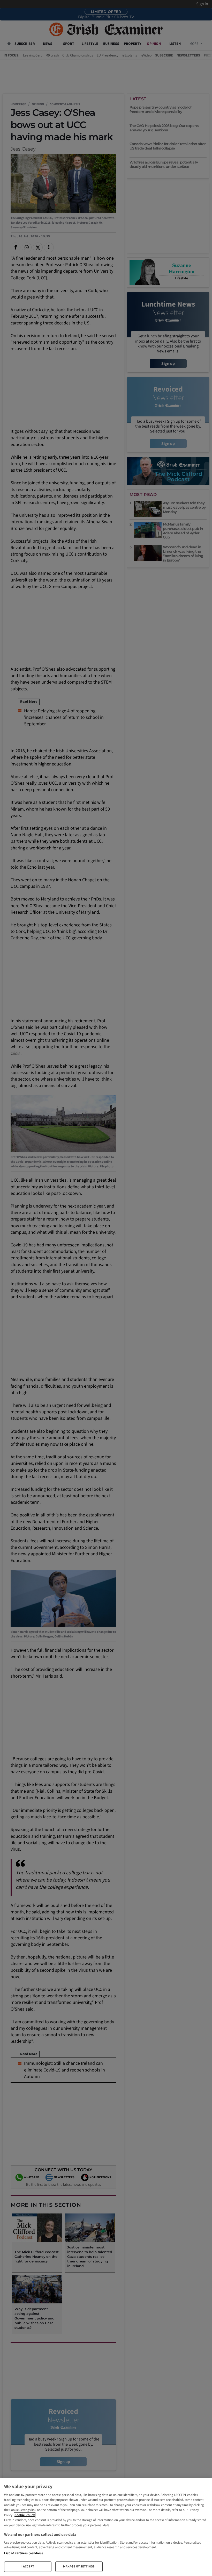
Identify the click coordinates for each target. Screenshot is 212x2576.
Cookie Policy (25, 2515)
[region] (106, 2527)
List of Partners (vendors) (23, 2553)
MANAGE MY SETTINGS (79, 2567)
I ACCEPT (28, 2567)
